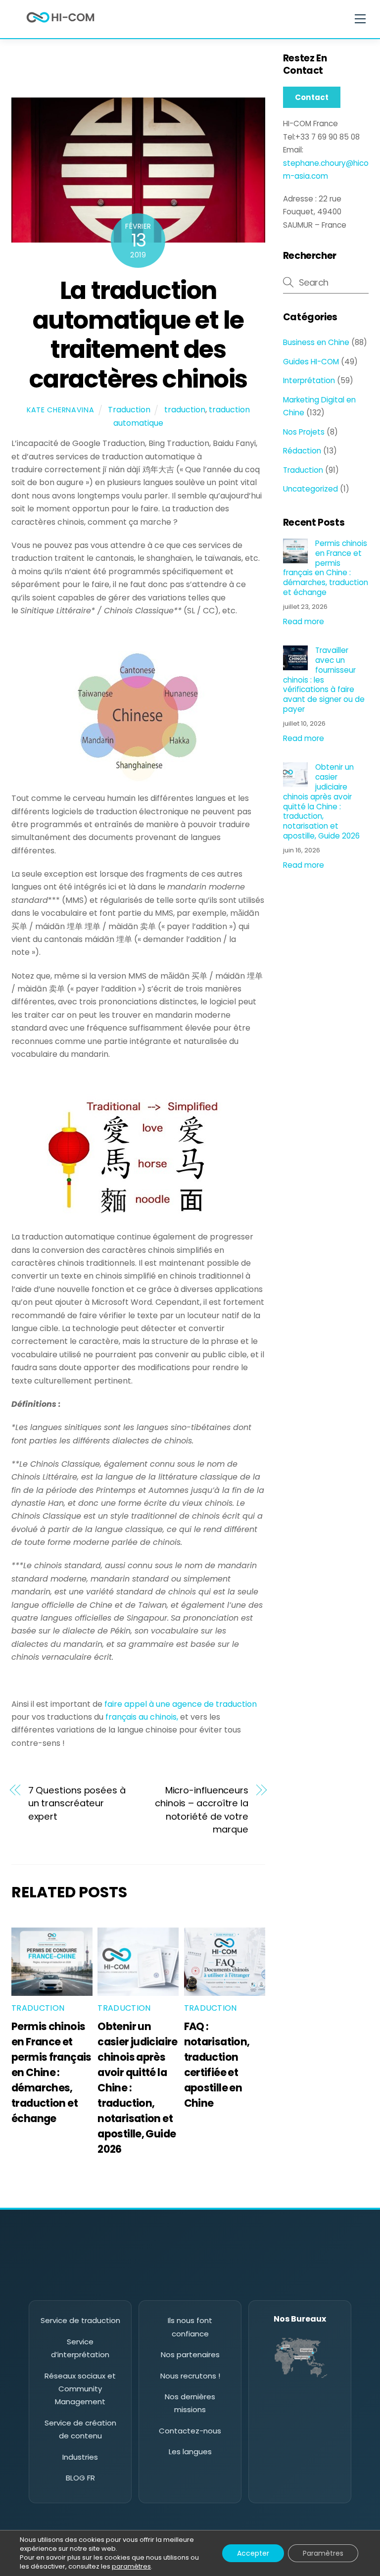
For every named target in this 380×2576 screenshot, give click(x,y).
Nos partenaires (190, 2354)
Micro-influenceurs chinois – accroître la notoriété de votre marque (202, 1810)
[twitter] (148, 2283)
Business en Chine (316, 342)
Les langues (190, 2452)
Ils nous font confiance (190, 2327)
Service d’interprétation (80, 2348)
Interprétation (309, 380)
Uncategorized (310, 489)
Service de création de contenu (80, 2429)
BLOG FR (80, 2478)
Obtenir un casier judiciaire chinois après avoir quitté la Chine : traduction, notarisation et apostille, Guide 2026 (321, 801)
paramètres (131, 2567)
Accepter (253, 2553)
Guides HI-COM (311, 362)
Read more (304, 621)
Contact (312, 97)
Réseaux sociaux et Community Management (80, 2389)
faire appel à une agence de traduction (181, 1704)
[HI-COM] (60, 25)
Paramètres (323, 2553)
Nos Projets (304, 432)
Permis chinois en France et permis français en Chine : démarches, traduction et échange (51, 2072)
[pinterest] (176, 2283)
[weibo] (204, 2283)
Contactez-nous (190, 2431)
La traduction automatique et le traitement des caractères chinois (138, 335)
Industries (80, 2457)
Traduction (129, 410)
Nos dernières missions (190, 2403)
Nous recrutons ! (190, 2376)
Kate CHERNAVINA (61, 410)
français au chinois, (143, 1717)
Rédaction (302, 451)
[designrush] (232, 2283)
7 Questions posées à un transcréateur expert (77, 1803)
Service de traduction (80, 2320)
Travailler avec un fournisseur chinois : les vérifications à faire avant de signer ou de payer (324, 680)
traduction (185, 410)
